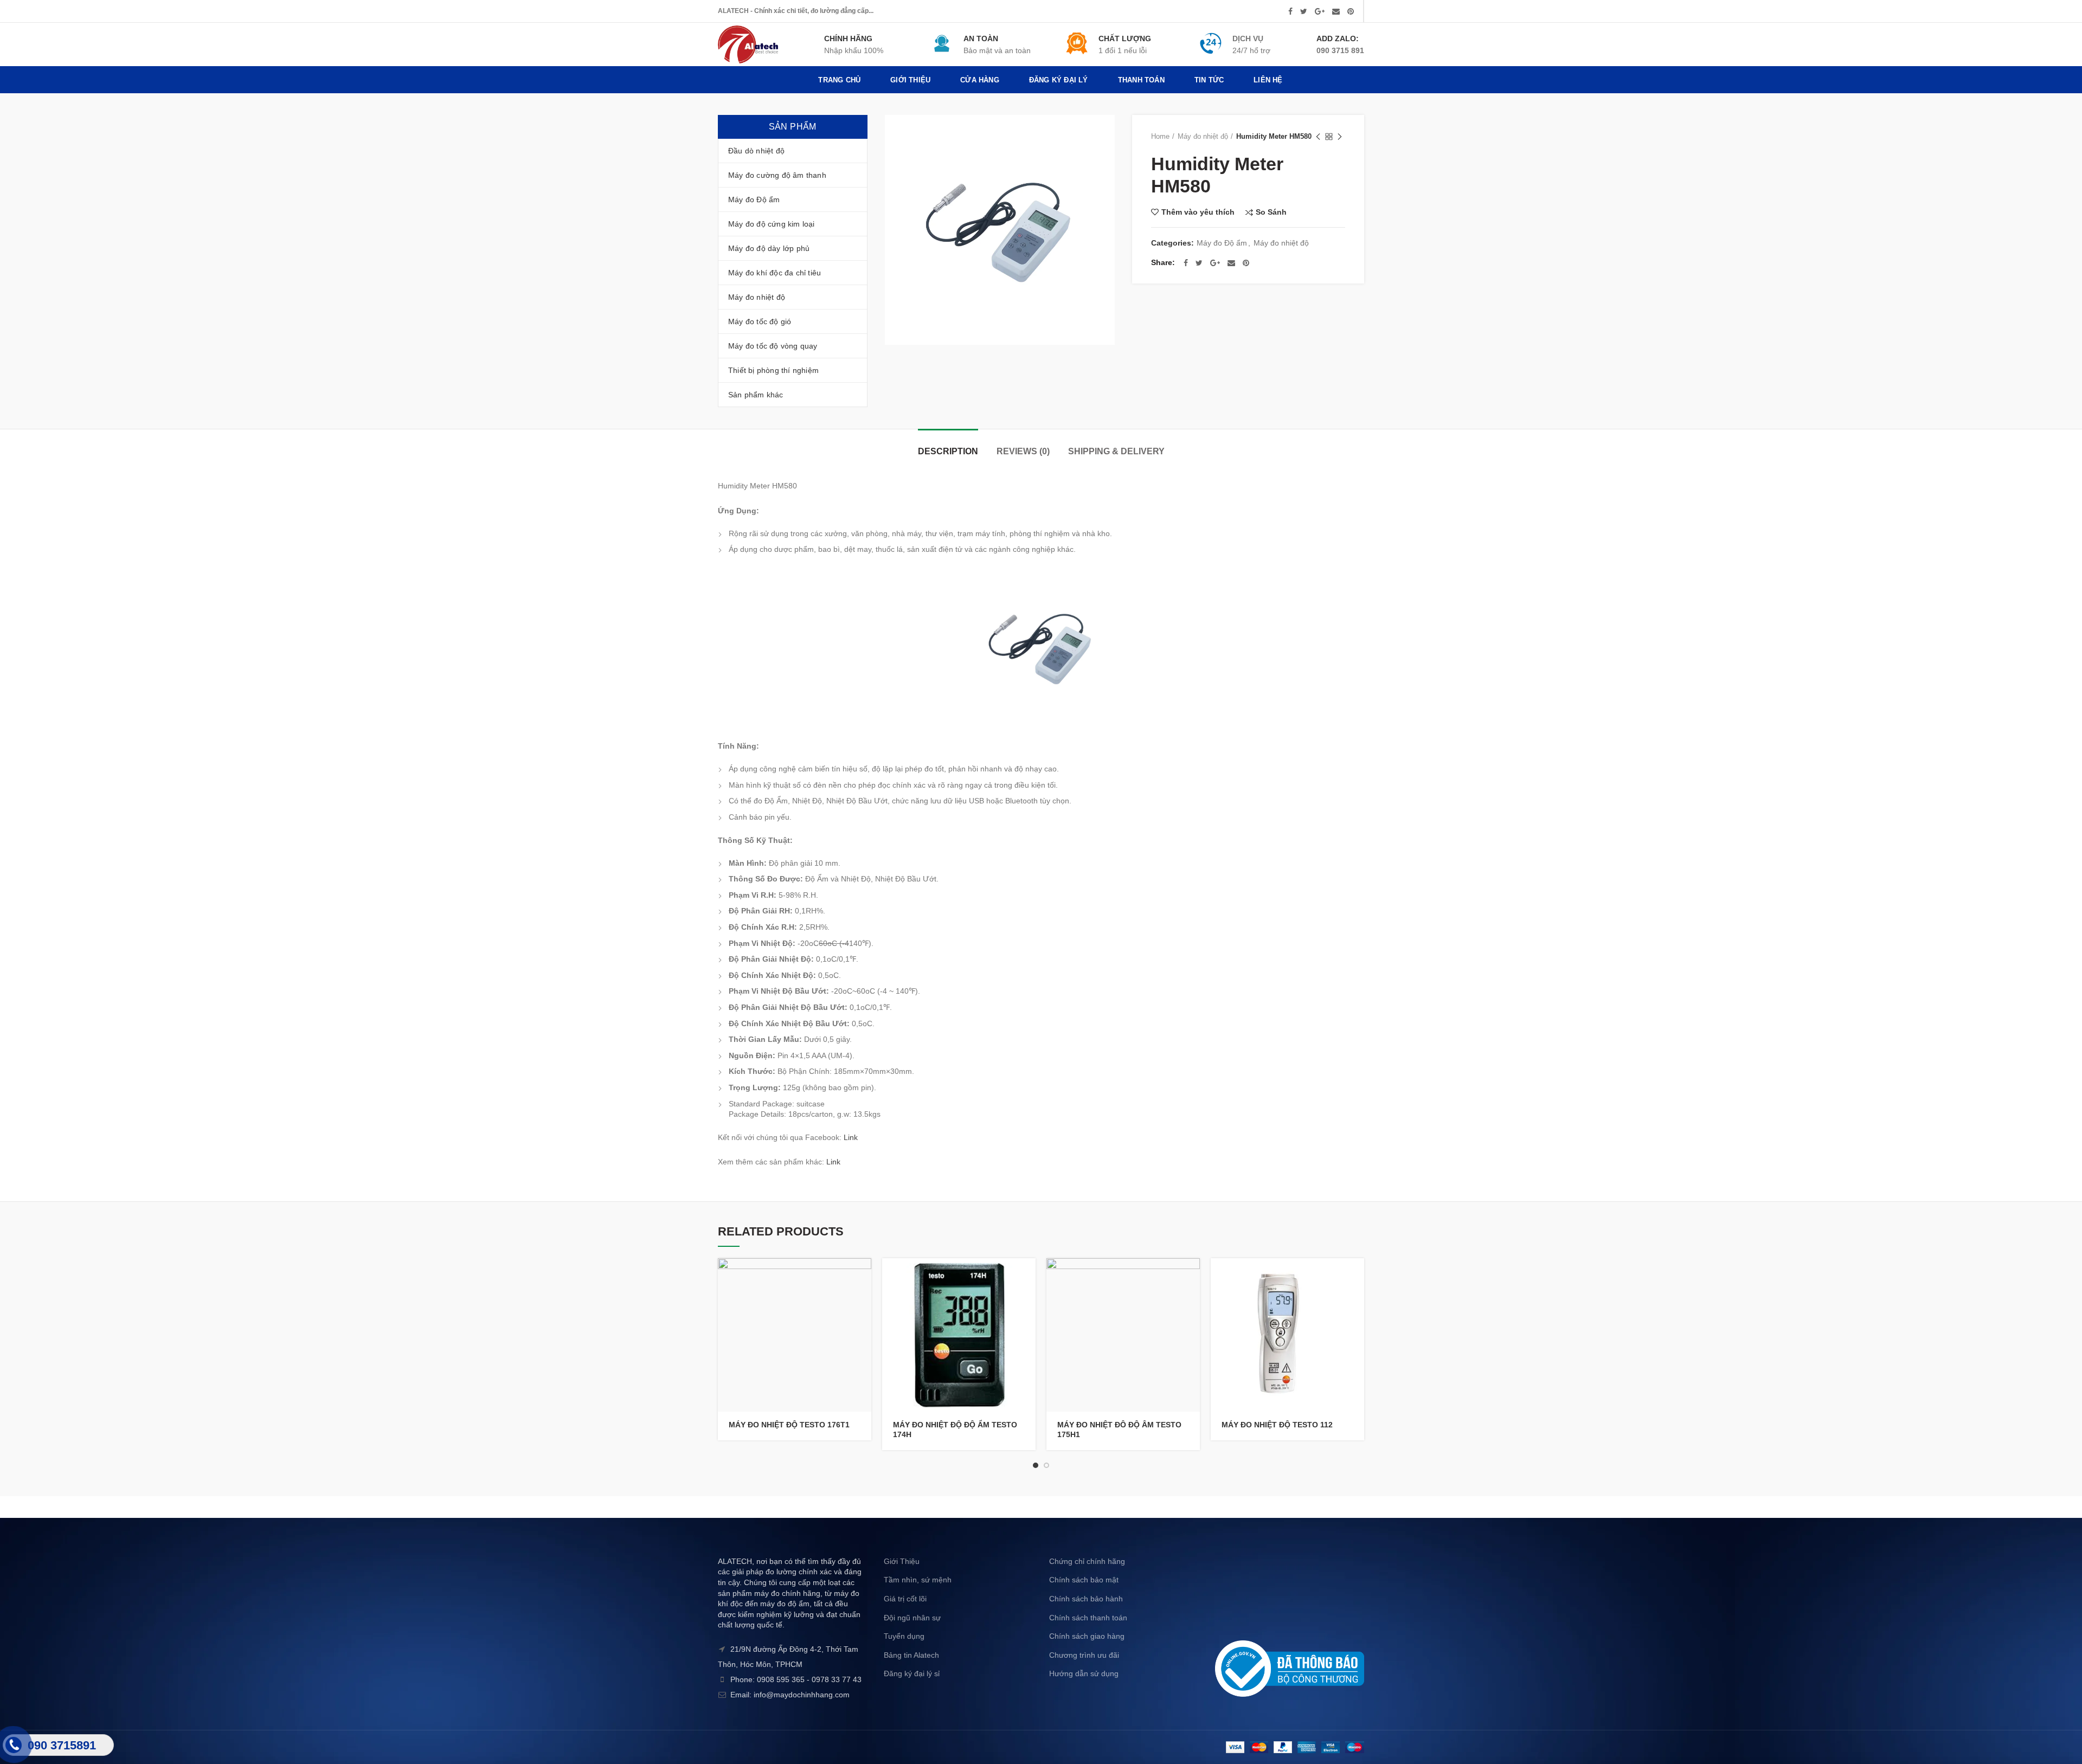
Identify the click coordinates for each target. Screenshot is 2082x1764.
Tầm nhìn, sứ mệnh (918, 1580)
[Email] (1336, 11)
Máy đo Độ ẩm (1222, 243)
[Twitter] (1304, 11)
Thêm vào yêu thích (1198, 212)
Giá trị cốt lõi (905, 1599)
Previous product (1318, 137)
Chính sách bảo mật (1084, 1580)
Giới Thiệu (902, 1561)
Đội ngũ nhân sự (912, 1618)
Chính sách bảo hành (1086, 1599)
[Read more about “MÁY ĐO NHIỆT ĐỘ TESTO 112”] (1356, 1276)
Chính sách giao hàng (1087, 1636)
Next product (1340, 137)
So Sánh (1271, 212)
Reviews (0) (1023, 451)
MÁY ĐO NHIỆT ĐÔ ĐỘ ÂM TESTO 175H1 (1119, 1430)
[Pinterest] (1351, 11)
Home (1160, 136)
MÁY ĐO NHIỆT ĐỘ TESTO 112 (1277, 1425)
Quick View (863, 1300)
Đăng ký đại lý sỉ (912, 1673)
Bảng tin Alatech (911, 1655)
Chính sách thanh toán (1088, 1618)
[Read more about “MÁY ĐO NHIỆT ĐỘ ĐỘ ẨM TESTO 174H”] (1027, 1276)
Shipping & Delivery (1116, 451)
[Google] (1320, 11)
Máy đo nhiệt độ (1203, 136)
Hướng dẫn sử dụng (1084, 1673)
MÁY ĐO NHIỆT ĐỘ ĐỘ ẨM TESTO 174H (955, 1430)
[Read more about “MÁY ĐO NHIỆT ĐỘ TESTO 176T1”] (863, 1276)
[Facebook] (1290, 11)
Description (948, 451)
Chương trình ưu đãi (1084, 1655)
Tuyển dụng (904, 1636)
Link (851, 1137)
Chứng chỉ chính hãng (1087, 1561)
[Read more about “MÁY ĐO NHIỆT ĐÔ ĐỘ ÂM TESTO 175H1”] (1192, 1276)
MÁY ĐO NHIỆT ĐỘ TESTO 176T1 (789, 1425)
